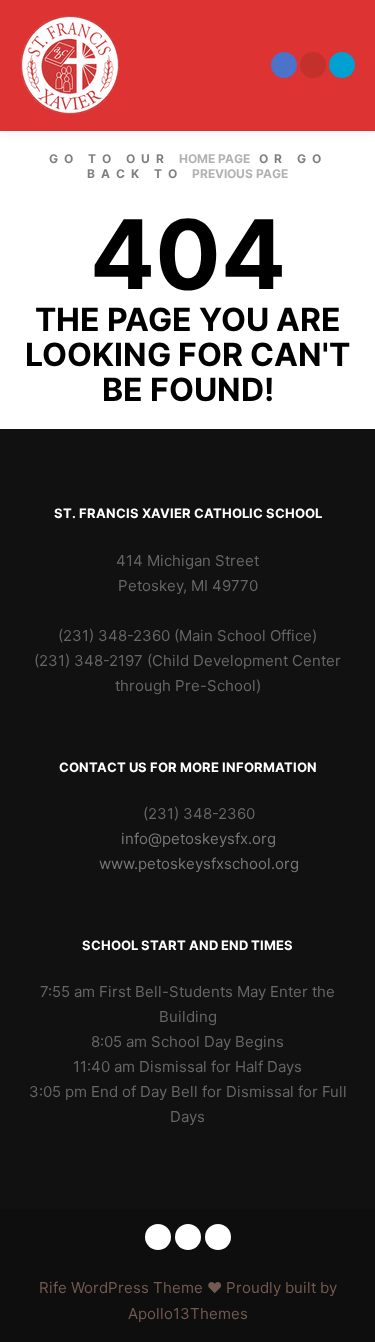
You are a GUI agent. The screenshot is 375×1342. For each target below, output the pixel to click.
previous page (240, 173)
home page (214, 158)
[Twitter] (342, 65)
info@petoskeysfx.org (198, 838)
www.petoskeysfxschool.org (199, 863)
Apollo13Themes (188, 1313)
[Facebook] (284, 65)
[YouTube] (313, 65)
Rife (53, 1287)
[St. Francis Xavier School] (70, 65)
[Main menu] (240, 65)
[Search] (204, 65)
